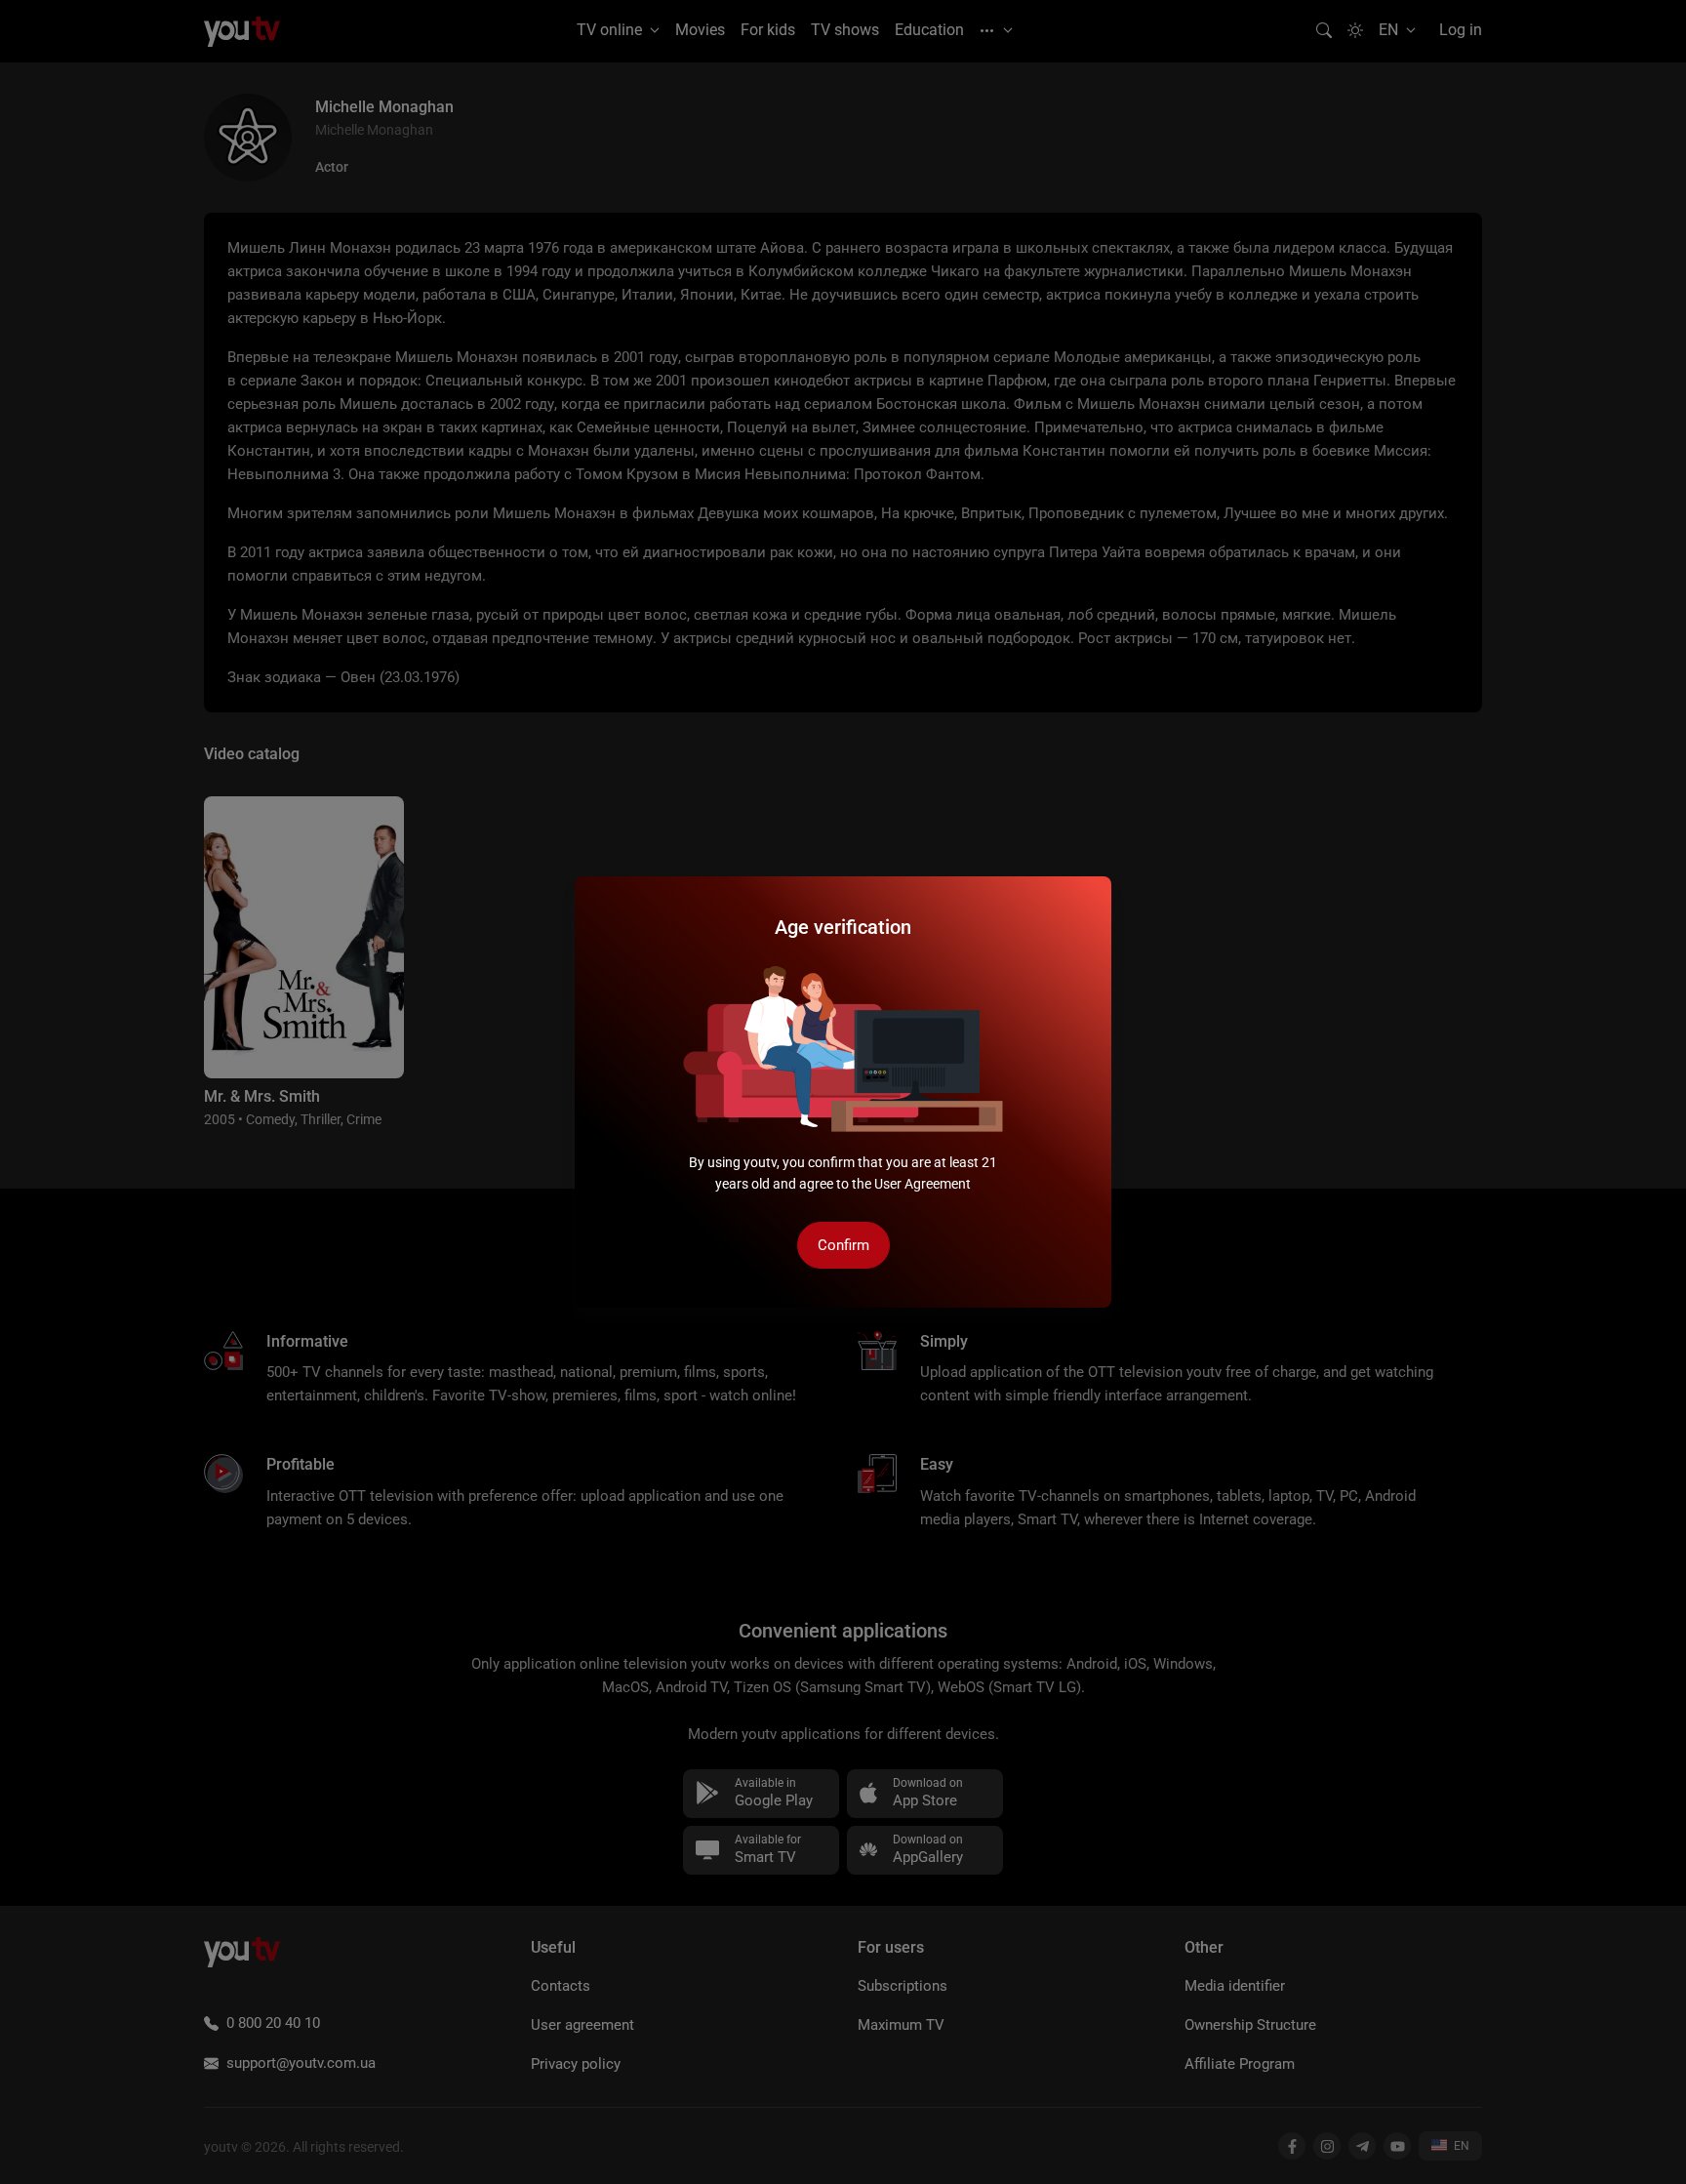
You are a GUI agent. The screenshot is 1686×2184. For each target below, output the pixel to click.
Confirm (843, 1245)
